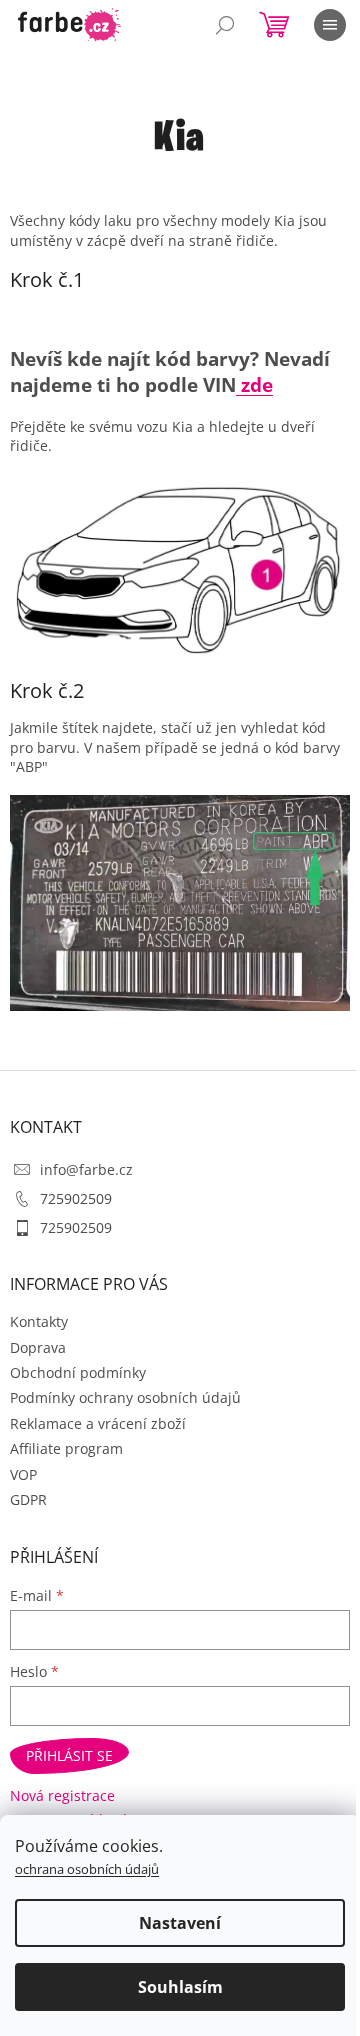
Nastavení (180, 1923)
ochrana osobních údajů (87, 1869)
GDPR (28, 1499)
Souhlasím (180, 1987)
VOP (23, 1474)
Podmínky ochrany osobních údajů (125, 1397)
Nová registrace (62, 1795)
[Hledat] (225, 25)
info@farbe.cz (86, 1169)
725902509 (76, 1198)
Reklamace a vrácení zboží (98, 1423)
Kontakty (39, 1321)
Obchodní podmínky (78, 1372)
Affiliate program (66, 1448)
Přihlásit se (69, 1755)
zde (254, 384)
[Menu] (330, 25)
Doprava (38, 1347)
